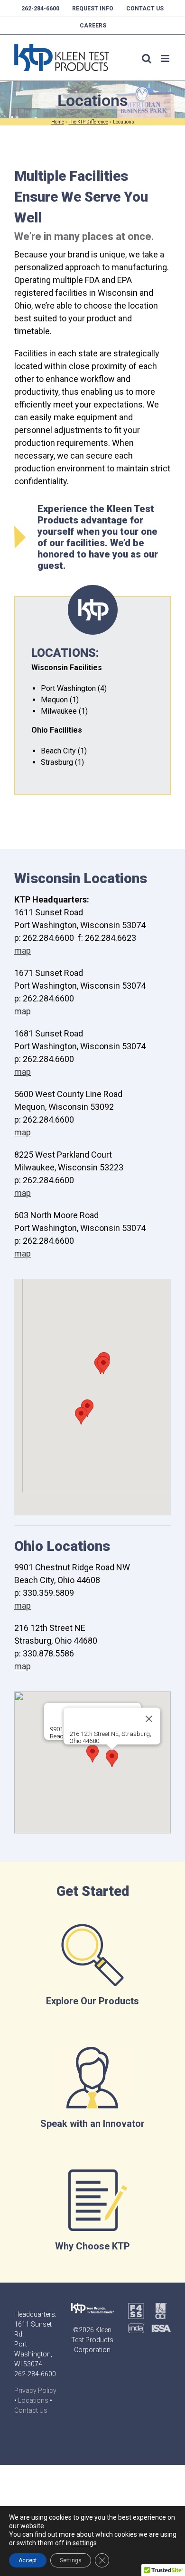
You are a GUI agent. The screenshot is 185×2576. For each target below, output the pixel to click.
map (23, 951)
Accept (28, 2560)
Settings (71, 2560)
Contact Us (31, 2410)
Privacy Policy (35, 2390)
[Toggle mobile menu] (166, 58)
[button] (103, 1365)
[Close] (149, 1719)
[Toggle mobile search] (147, 58)
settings (85, 2543)
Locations (33, 2400)
